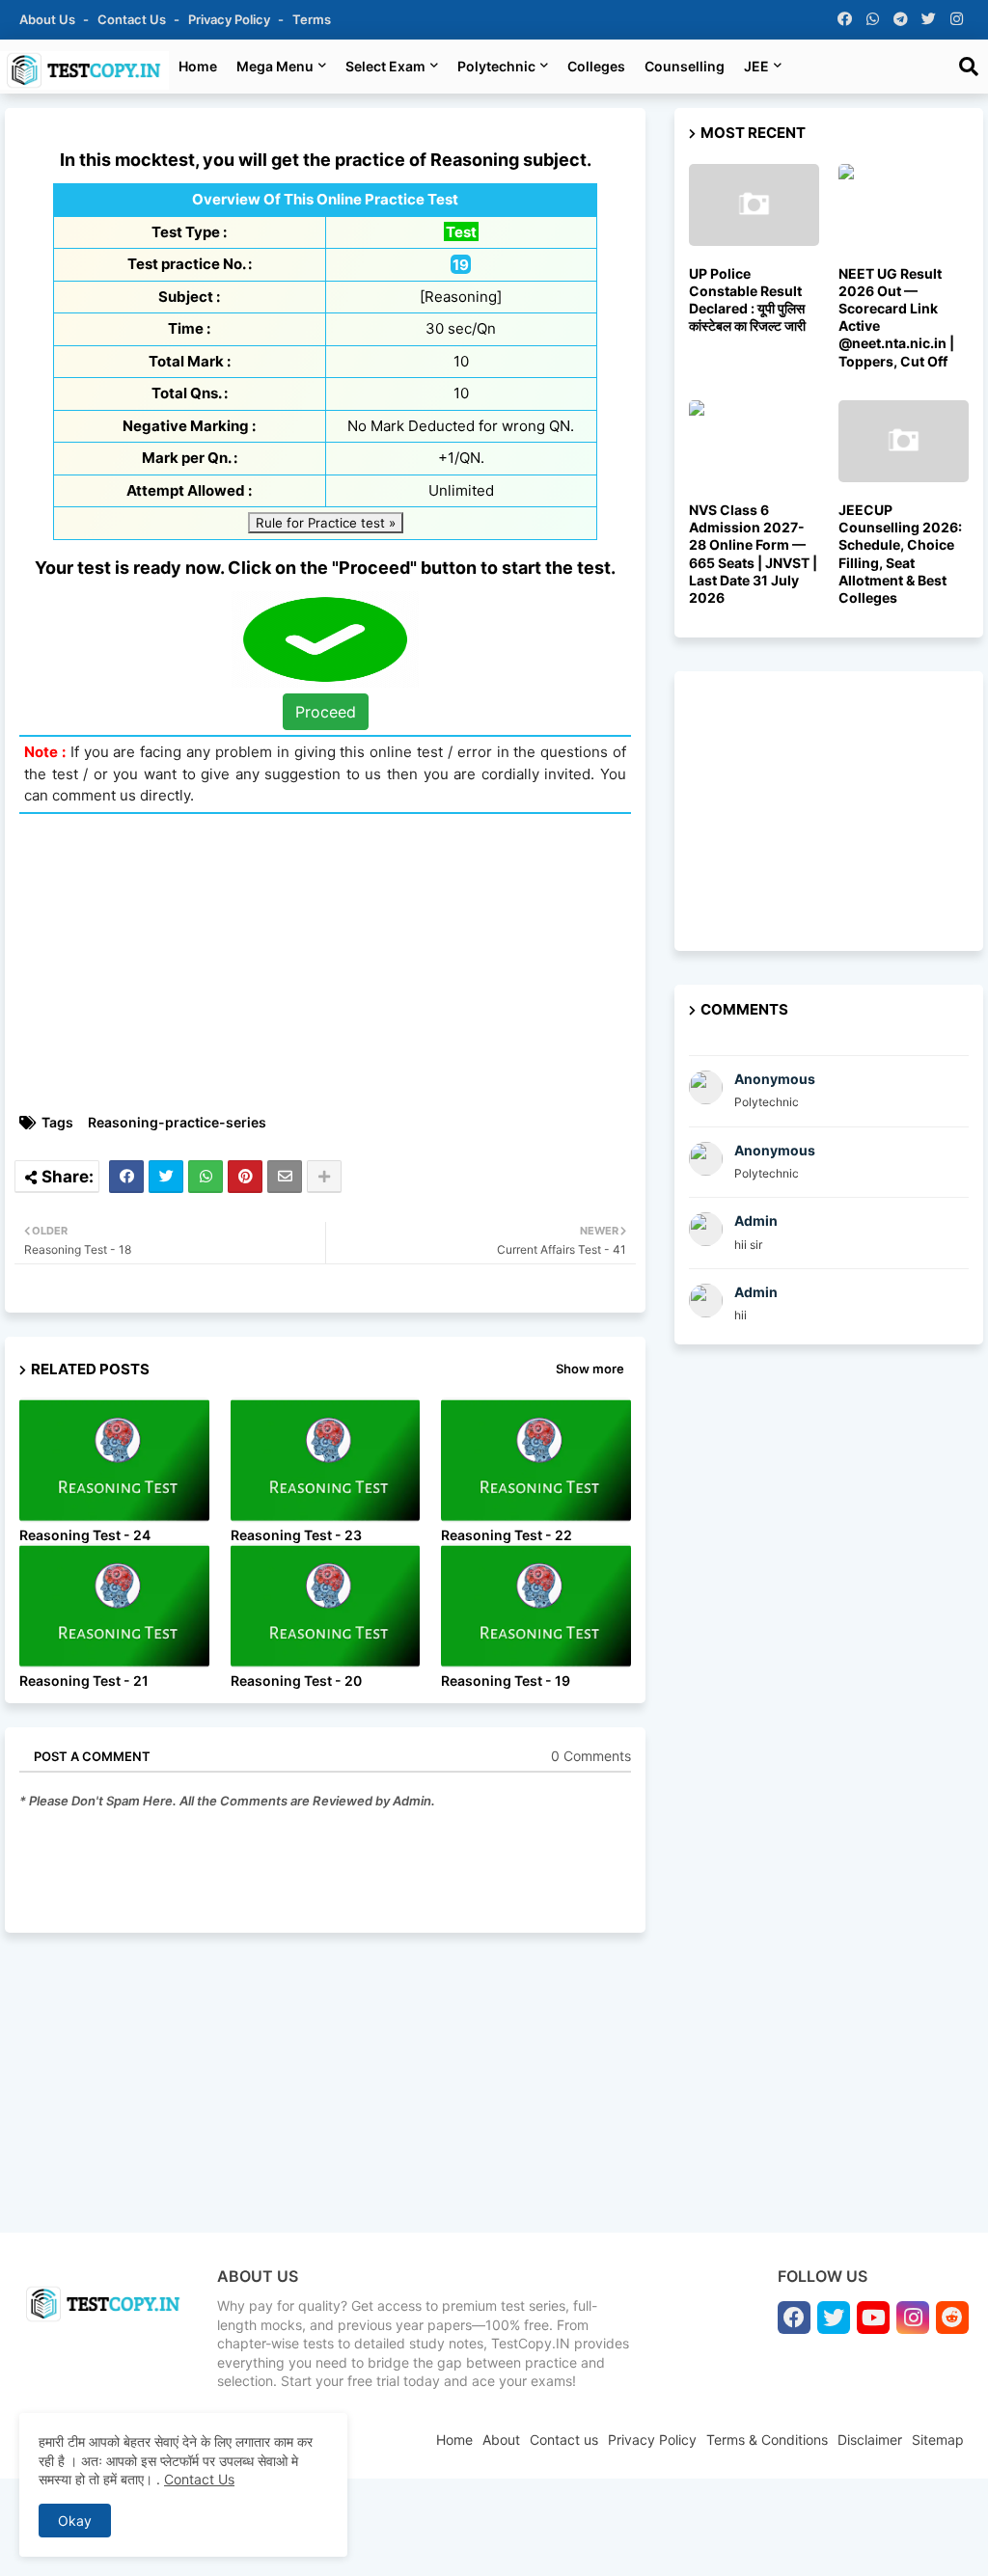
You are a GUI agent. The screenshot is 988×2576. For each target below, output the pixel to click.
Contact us (133, 19)
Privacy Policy (231, 19)
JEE (756, 66)
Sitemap (938, 2440)
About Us (49, 19)
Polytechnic (496, 66)
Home (198, 66)
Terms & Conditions (767, 2440)
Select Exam (385, 66)
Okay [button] (75, 2521)
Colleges (596, 66)
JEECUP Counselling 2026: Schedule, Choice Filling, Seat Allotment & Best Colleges (900, 554)
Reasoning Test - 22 (507, 1535)
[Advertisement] (335, 963)
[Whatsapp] (206, 1177)
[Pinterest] (245, 1177)
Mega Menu (275, 66)
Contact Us (199, 2479)
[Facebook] (126, 1177)
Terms (312, 19)
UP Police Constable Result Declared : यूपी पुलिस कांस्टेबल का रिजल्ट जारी (747, 300)
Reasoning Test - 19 (506, 1681)
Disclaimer (870, 2440)
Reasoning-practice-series (177, 1122)
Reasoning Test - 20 (296, 1681)
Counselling (685, 66)
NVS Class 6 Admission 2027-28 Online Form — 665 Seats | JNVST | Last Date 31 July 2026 (753, 554)
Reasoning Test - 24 (85, 1535)
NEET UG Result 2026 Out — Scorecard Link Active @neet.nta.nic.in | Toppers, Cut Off (896, 317)
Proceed (326, 712)
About (501, 2440)
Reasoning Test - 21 (84, 1681)
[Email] (285, 1177)
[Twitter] (166, 1177)
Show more (590, 1369)
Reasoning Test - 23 (296, 1535)
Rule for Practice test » (326, 523)
